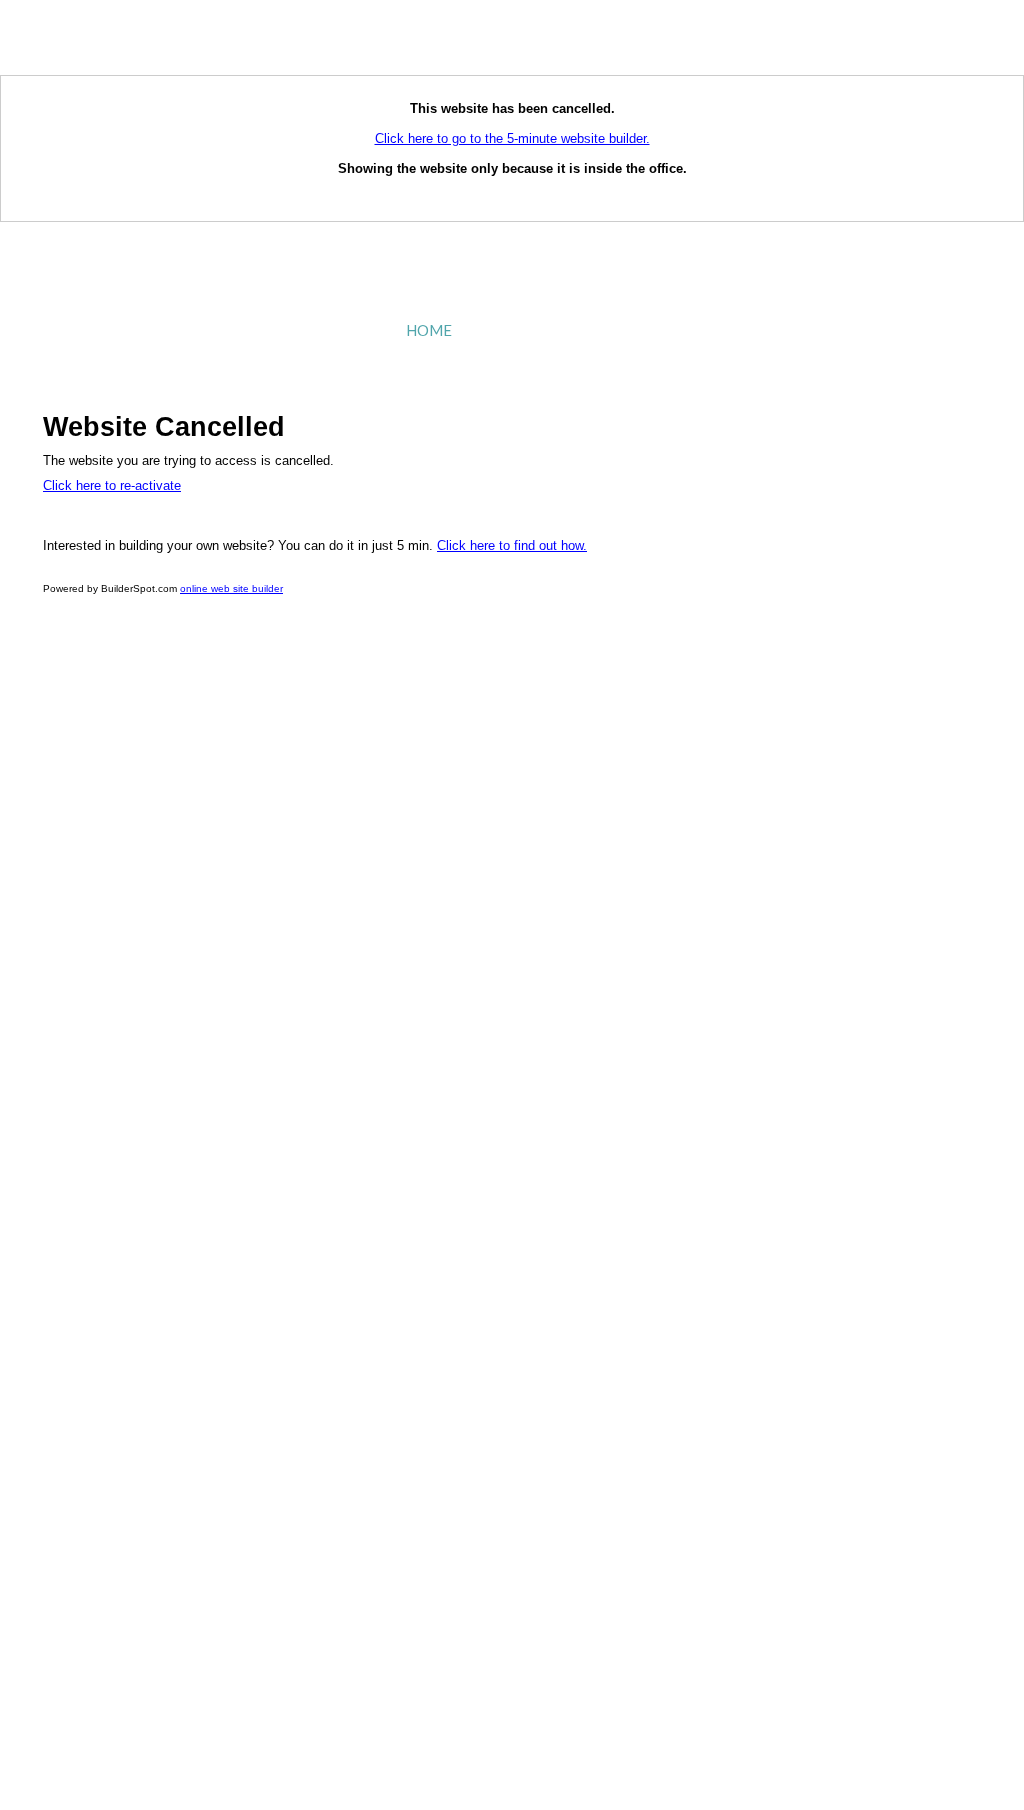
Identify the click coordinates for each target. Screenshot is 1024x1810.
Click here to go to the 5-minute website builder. (512, 138)
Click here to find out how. (512, 545)
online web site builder (231, 588)
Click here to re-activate (112, 485)
